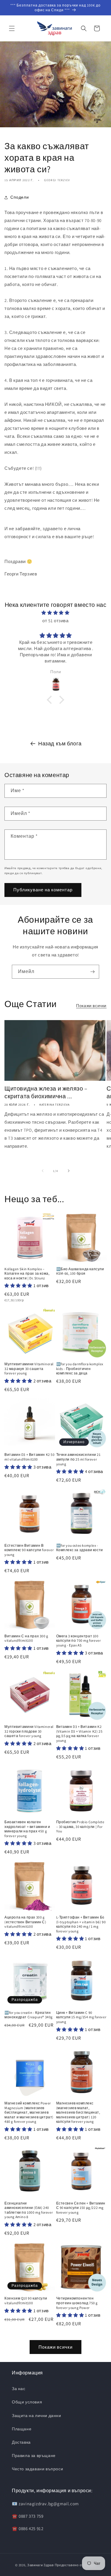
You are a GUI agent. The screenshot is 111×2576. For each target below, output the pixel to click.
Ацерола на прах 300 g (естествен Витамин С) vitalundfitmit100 (25, 1922)
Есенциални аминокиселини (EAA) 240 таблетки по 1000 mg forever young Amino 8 (29, 2210)
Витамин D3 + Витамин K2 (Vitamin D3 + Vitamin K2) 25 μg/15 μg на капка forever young (79, 1734)
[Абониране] (92, 972)
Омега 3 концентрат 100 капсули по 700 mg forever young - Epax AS (79, 1641)
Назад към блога (60, 743)
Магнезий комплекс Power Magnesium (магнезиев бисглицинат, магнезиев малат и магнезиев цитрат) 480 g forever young (29, 2112)
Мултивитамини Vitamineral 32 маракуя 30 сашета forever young (29, 1369)
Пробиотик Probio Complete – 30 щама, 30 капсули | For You (80, 1826)
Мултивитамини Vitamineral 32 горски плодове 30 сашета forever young (29, 1731)
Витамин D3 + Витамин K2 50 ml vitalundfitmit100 (30, 1457)
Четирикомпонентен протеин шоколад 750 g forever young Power (77, 2303)
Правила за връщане (34, 2456)
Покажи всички (91, 1006)
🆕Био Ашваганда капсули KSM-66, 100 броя (80, 1271)
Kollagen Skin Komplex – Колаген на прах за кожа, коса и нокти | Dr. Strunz (27, 1273)
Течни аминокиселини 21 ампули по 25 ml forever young (78, 1459)
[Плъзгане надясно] (69, 1171)
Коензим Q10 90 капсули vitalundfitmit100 (26, 2301)
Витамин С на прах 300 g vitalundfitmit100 (26, 1638)
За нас (19, 2389)
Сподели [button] (20, 197)
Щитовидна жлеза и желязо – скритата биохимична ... (46, 1092)
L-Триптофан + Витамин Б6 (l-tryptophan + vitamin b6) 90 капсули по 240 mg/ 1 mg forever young (81, 1924)
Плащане (22, 2429)
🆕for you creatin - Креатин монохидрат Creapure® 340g (29, 2015)
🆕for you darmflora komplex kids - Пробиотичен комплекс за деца (80, 1369)
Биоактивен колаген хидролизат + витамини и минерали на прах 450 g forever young (27, 1829)
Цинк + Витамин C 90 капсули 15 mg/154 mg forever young (81, 2017)
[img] (55, 613)
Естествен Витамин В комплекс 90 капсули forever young (29, 1550)
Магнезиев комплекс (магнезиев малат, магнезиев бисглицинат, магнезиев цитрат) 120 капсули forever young (78, 2112)
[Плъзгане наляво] (43, 1171)
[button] (12, 28)
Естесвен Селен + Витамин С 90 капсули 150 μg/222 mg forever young (81, 2208)
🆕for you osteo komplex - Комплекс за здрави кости (80, 1548)
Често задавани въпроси (37, 2469)
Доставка (21, 2442)
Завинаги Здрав (41, 2565)
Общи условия (27, 2402)
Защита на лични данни (37, 2416)
